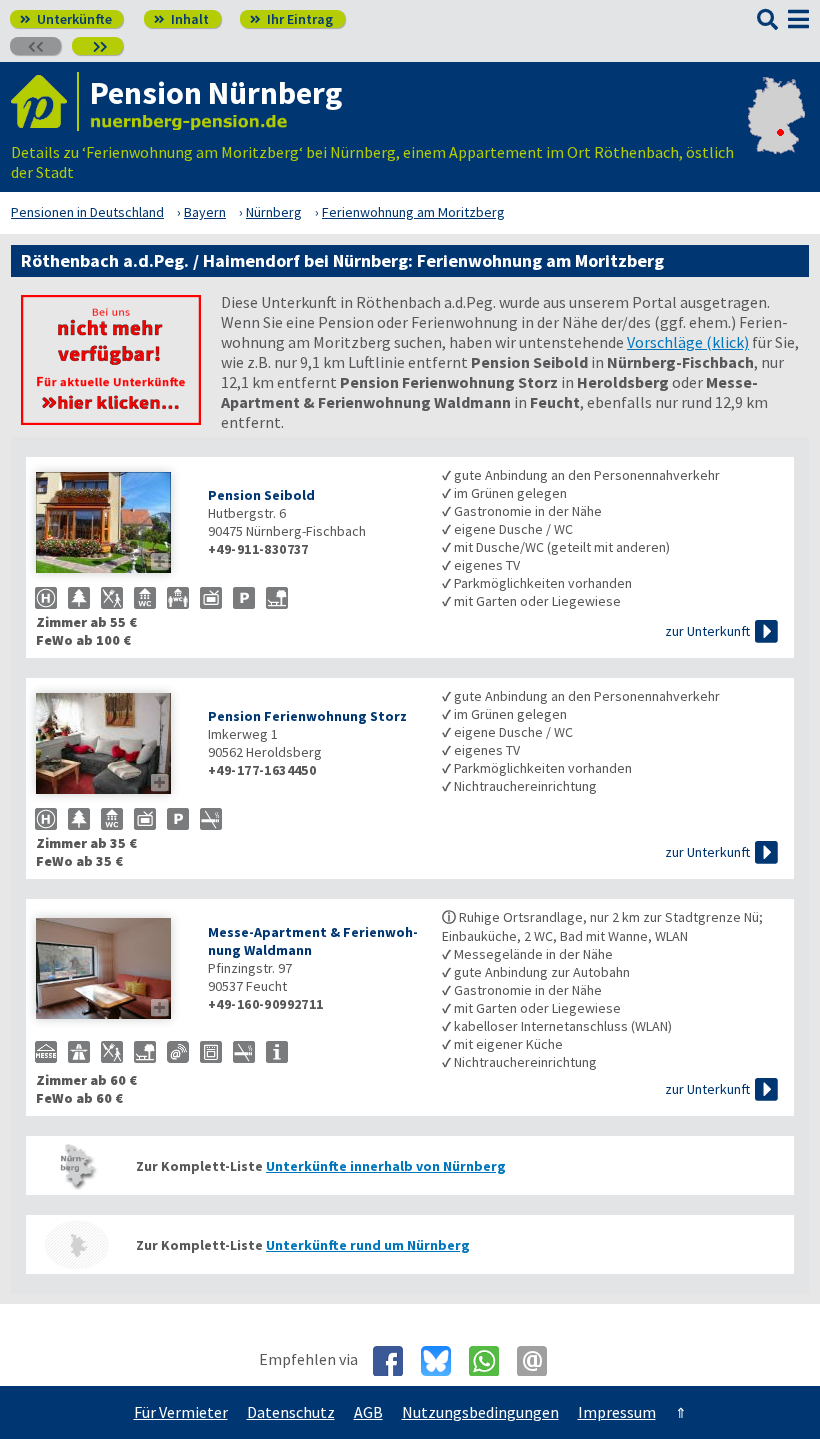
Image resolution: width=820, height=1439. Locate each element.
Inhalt (181, 19)
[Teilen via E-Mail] (539, 1361)
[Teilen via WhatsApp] (491, 1361)
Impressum (617, 1412)
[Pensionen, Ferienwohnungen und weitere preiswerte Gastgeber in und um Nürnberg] (76, 1165)
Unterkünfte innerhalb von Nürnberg (386, 1166)
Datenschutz (291, 1412)
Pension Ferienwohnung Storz (307, 716)
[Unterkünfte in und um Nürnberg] (111, 419)
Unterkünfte (66, 19)
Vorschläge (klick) (688, 342)
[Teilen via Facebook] (395, 1361)
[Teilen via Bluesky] (443, 1361)
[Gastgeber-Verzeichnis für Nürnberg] (45, 101)
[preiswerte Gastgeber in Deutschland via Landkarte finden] (776, 142)
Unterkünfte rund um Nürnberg (368, 1245)
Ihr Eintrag (291, 19)
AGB (368, 1412)
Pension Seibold (261, 495)
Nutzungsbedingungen (480, 1412)
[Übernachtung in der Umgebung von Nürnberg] (76, 1244)
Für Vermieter (181, 1412)
